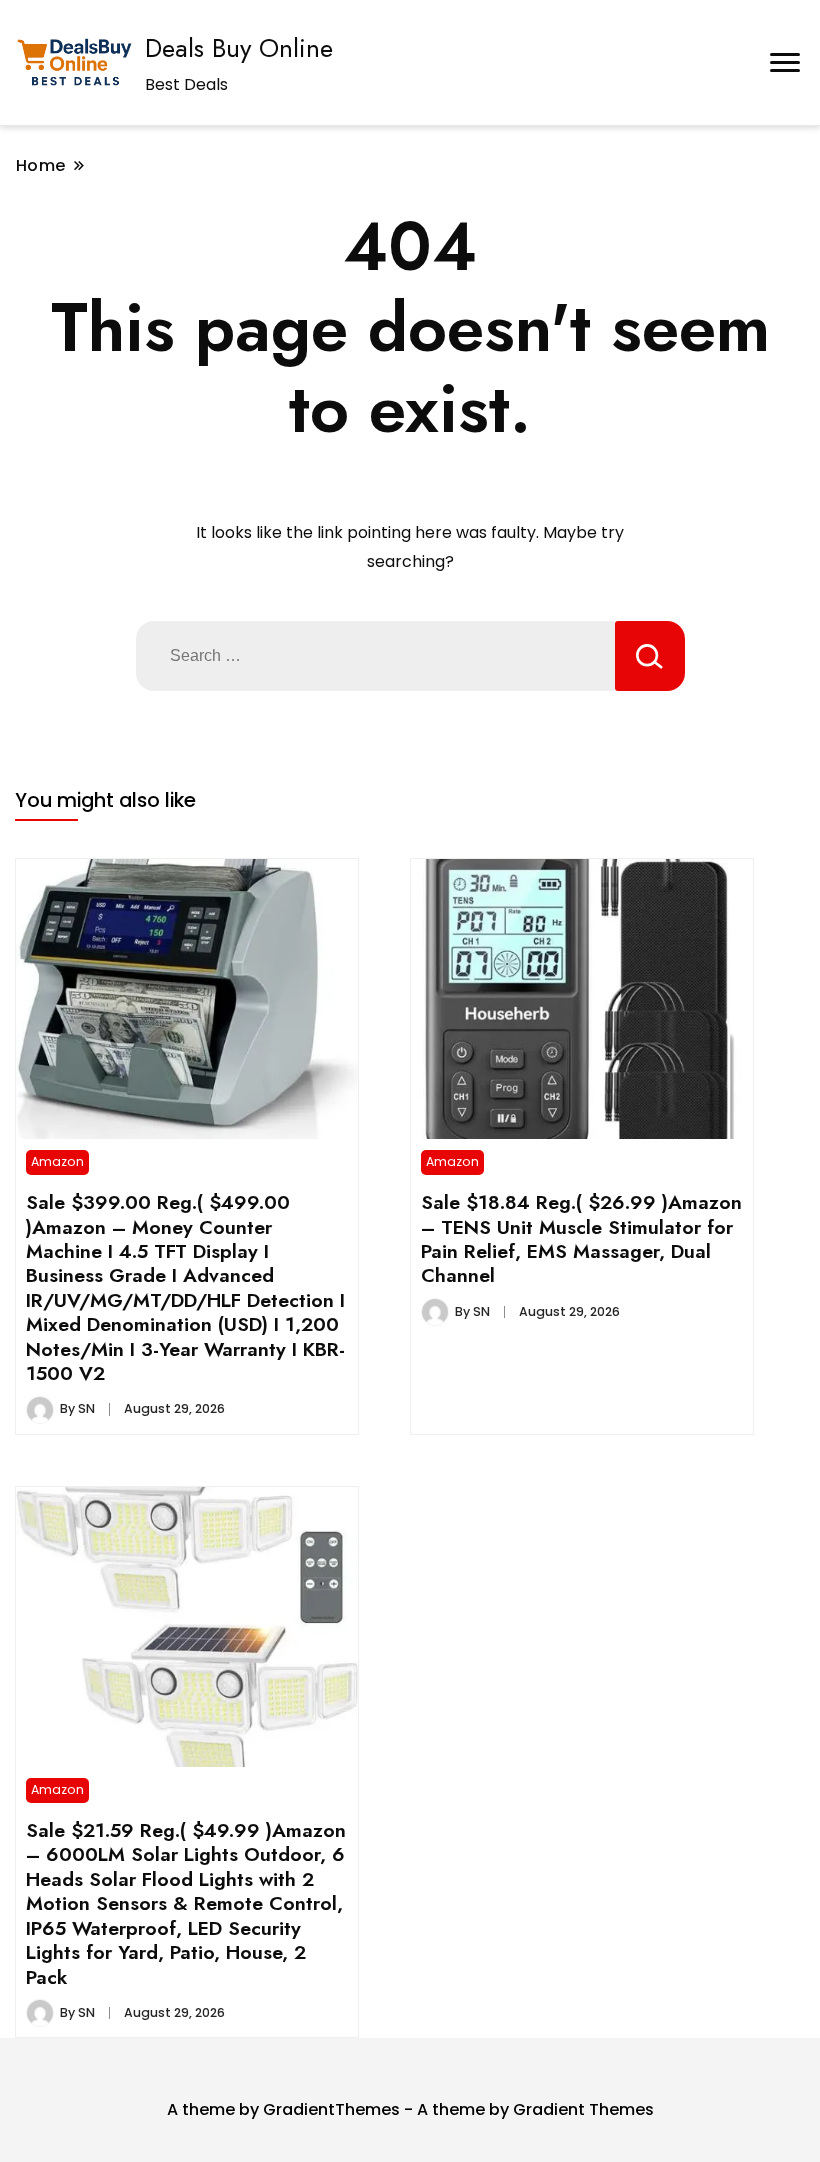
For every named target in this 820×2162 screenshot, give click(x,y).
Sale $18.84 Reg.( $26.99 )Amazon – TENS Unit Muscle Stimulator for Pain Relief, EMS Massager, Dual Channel (581, 1238)
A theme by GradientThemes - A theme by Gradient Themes (410, 2109)
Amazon (57, 1161)
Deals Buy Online (239, 48)
